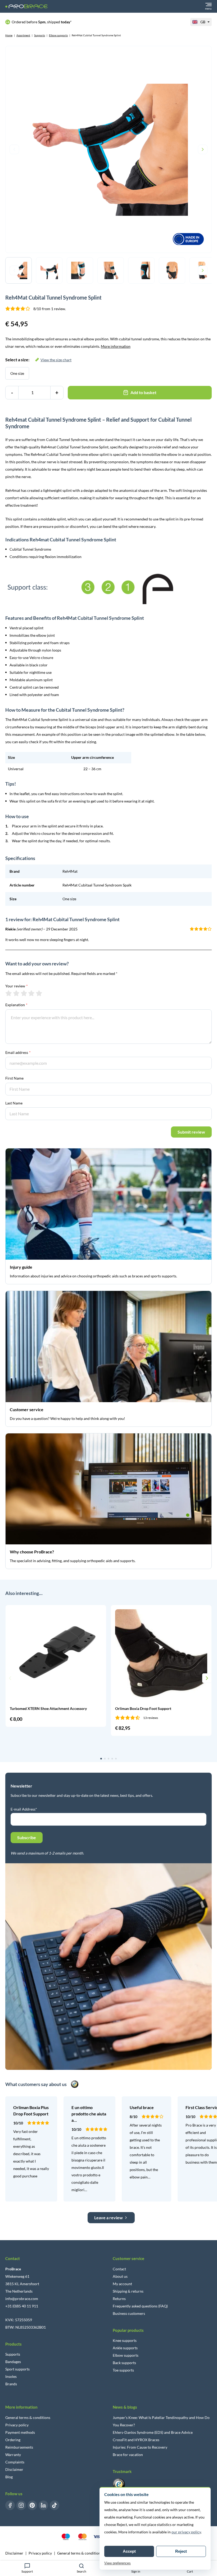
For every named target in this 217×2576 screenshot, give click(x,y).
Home (9, 35)
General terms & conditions (28, 2417)
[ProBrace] (26, 6)
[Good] (31, 993)
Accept (129, 2551)
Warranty (13, 2455)
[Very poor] (9, 993)
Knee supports (125, 2340)
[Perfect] (39, 993)
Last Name (14, 1103)
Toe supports (123, 2370)
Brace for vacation (128, 2455)
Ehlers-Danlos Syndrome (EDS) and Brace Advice (153, 2432)
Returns (119, 2299)
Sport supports (17, 2369)
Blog (9, 2477)
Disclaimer (14, 2469)
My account (122, 2284)
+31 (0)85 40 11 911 (22, 2306)
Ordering (13, 2440)
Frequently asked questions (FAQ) (140, 2306)
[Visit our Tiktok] (55, 2505)
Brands (11, 2384)
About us (120, 2276)
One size (17, 373)
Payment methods (20, 2432)
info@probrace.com (22, 2299)
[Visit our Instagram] (21, 2505)
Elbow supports (58, 35)
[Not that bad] (16, 993)
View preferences (117, 2563)
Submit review (191, 1132)
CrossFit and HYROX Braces (136, 2440)
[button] (10, 1678)
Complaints (15, 2462)
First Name (14, 1078)
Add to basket (143, 392)
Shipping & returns (128, 2291)
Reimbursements (19, 2447)
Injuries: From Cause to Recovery (140, 2447)
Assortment (23, 35)
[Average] (24, 993)
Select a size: (38, 360)
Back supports (124, 2363)
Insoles (11, 2376)
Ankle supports (125, 2348)
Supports (40, 35)
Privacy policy (17, 2425)
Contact (119, 2269)
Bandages (13, 2362)
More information (116, 346)
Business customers (129, 2313)
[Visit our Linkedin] (43, 2505)
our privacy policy (186, 2532)
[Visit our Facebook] (10, 2505)
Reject (181, 2551)
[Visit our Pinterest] (32, 2505)
